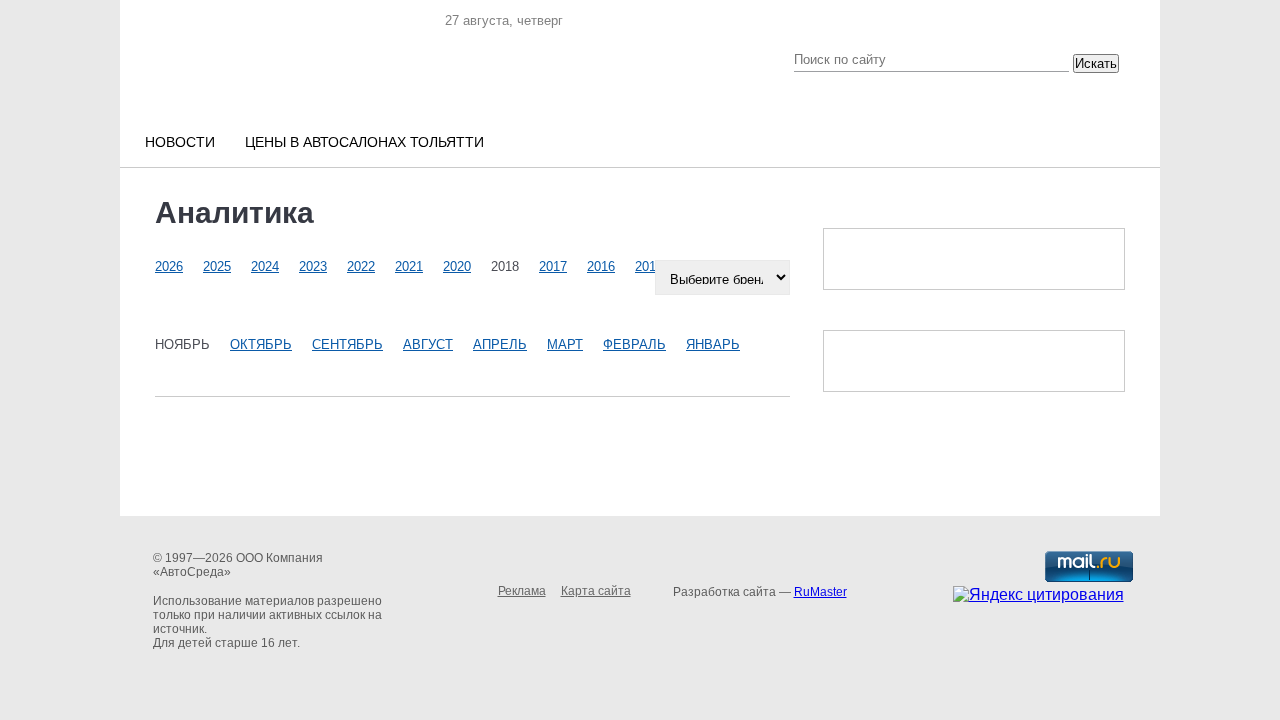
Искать (1096, 63)
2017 (553, 266)
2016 (601, 266)
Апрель (500, 344)
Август (428, 344)
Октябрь (261, 344)
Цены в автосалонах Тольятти (364, 142)
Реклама (522, 591)
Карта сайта (596, 591)
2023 (313, 266)
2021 (409, 266)
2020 (457, 266)
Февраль (634, 344)
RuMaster (820, 592)
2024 (265, 266)
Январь (713, 344)
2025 (217, 266)
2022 (361, 266)
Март (565, 344)
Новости (180, 142)
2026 (169, 266)
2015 (649, 266)
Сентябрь (347, 344)
